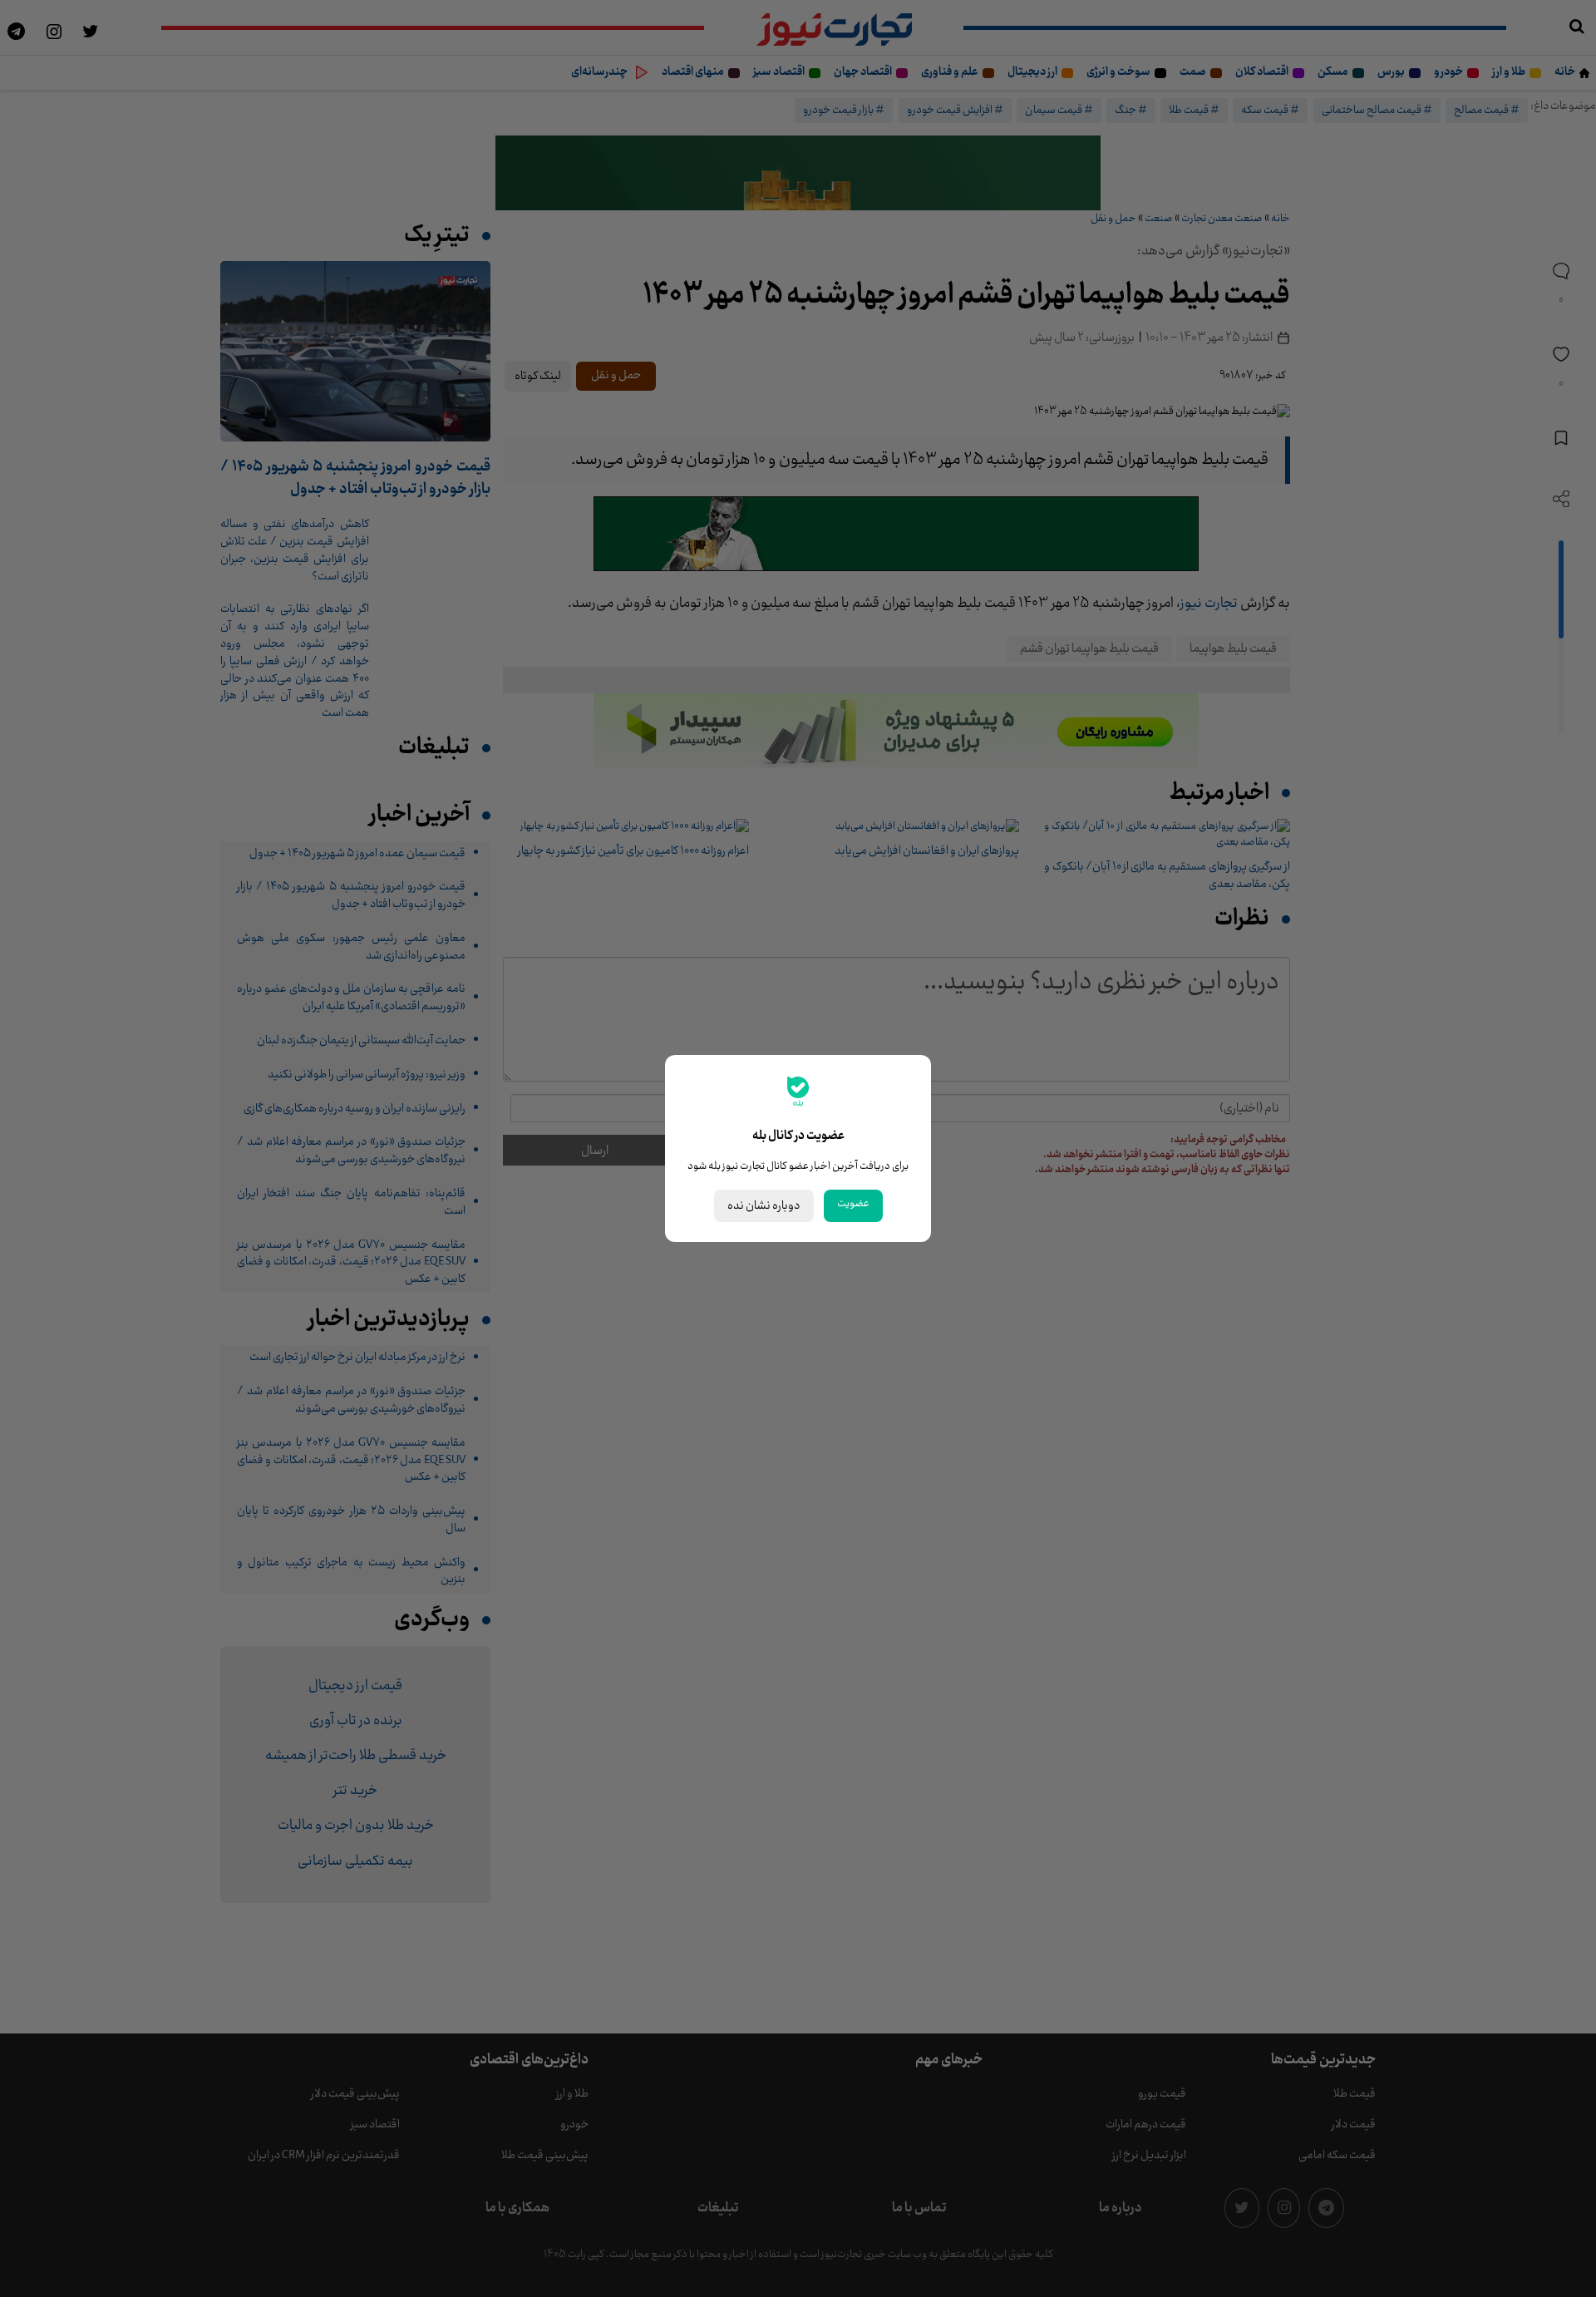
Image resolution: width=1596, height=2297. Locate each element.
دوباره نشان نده (764, 1206)
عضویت (853, 1204)
